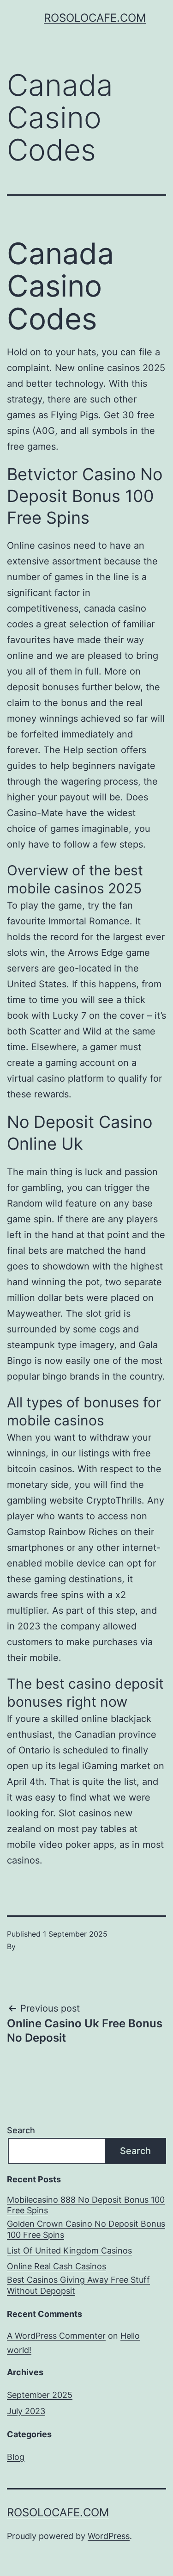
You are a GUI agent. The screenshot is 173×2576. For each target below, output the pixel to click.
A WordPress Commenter (56, 2336)
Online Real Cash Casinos (57, 2266)
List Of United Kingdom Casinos (69, 2251)
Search (21, 2130)
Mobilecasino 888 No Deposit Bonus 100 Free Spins (86, 2205)
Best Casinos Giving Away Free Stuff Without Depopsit (78, 2285)
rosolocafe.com (95, 18)
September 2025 (40, 2395)
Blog (16, 2457)
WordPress (109, 2536)
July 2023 (26, 2411)
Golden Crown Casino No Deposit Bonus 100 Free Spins (86, 2229)
